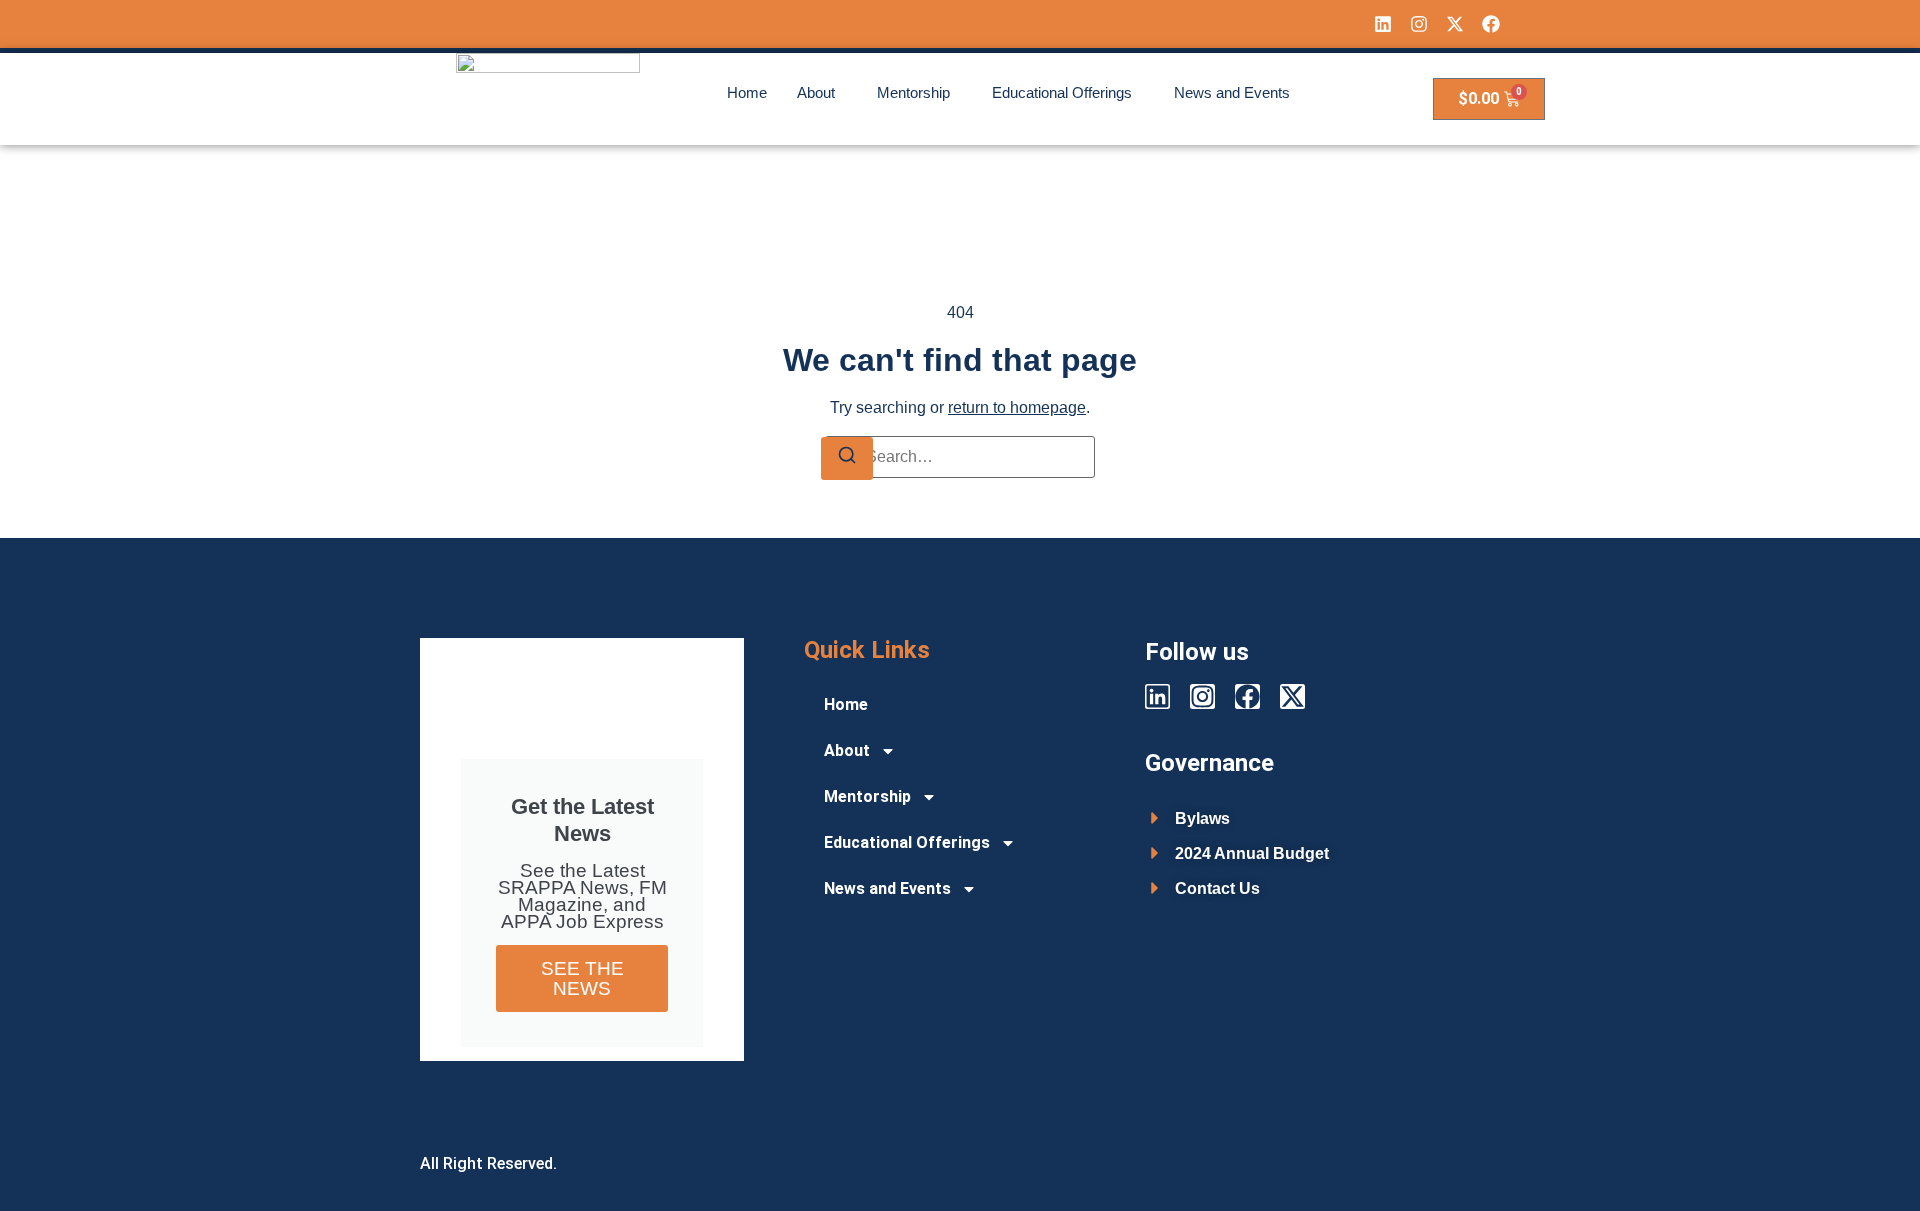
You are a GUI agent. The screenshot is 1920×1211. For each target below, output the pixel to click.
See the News (582, 978)
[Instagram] (1419, 24)
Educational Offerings (1062, 92)
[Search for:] (960, 457)
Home (747, 92)
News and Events (1232, 92)
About (816, 92)
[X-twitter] (1455, 24)
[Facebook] (1491, 24)
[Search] (847, 458)
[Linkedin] (1383, 24)
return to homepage (1017, 407)
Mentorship (913, 92)
